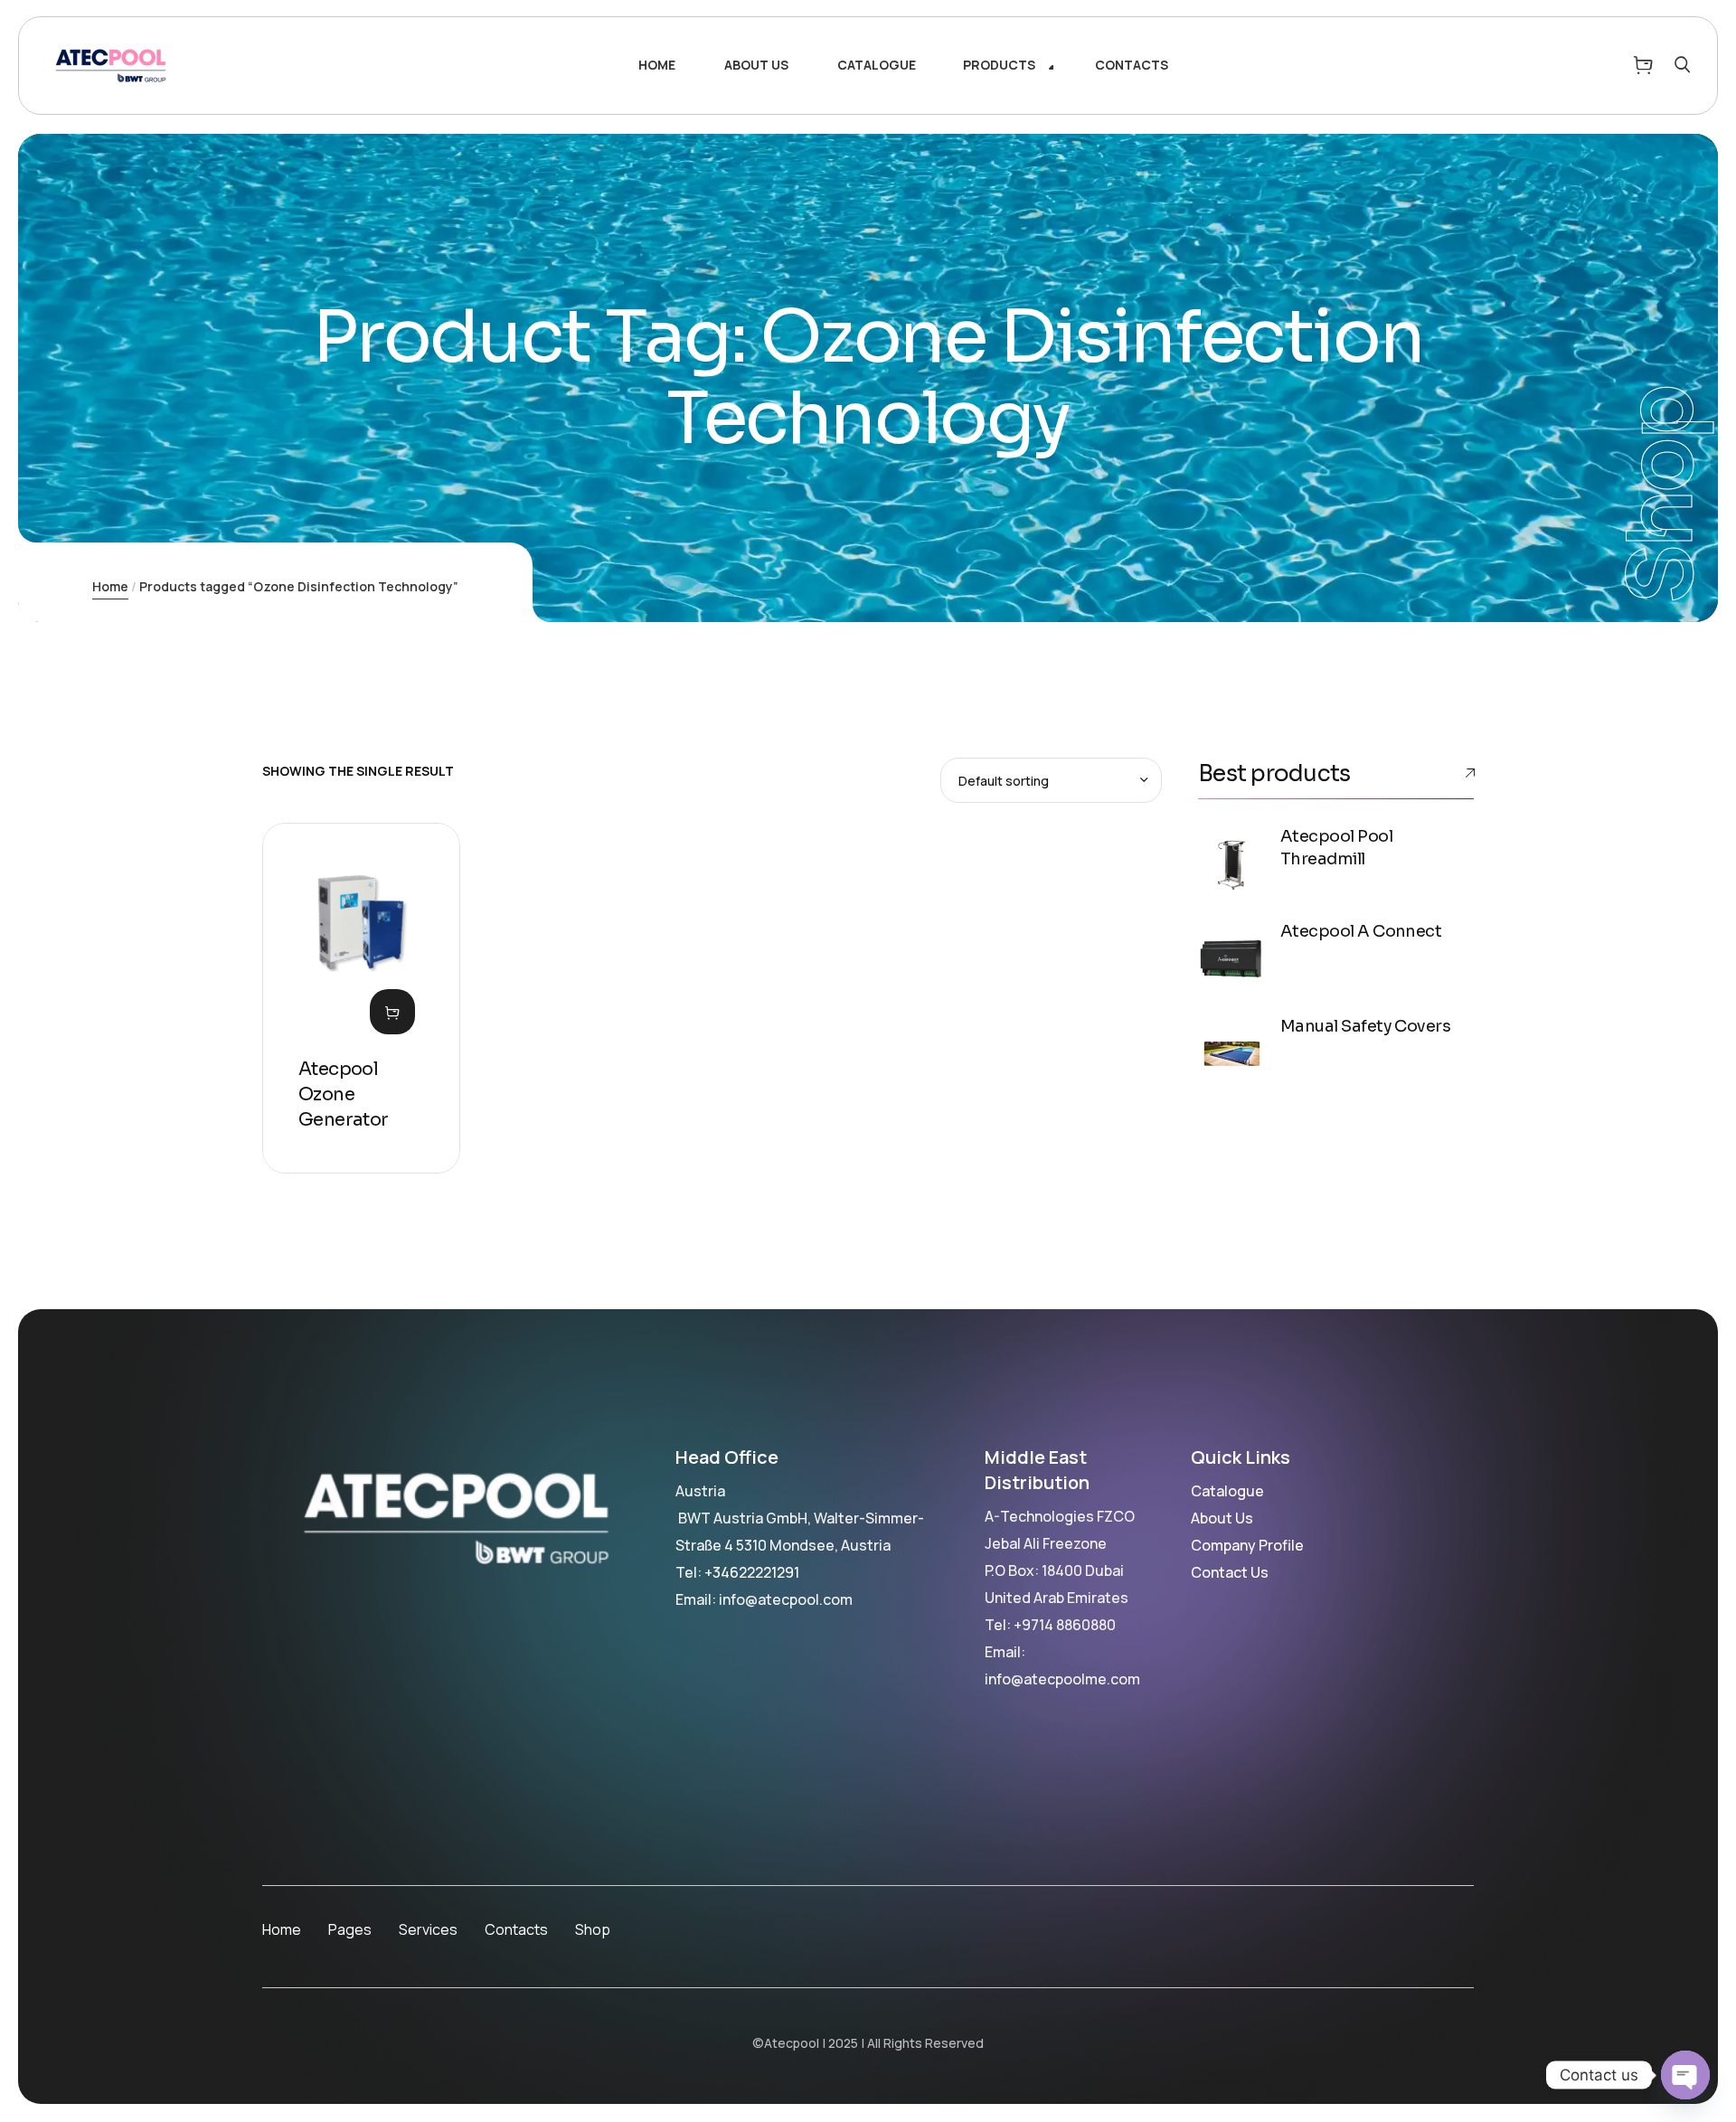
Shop (593, 1929)
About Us (1222, 1518)
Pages (350, 1929)
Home (110, 586)
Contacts (516, 1929)
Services (428, 1929)
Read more (392, 1012)
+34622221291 (752, 1572)
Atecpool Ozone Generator (344, 1094)
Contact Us (1230, 1572)
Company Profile (1247, 1545)
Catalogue (1227, 1491)
